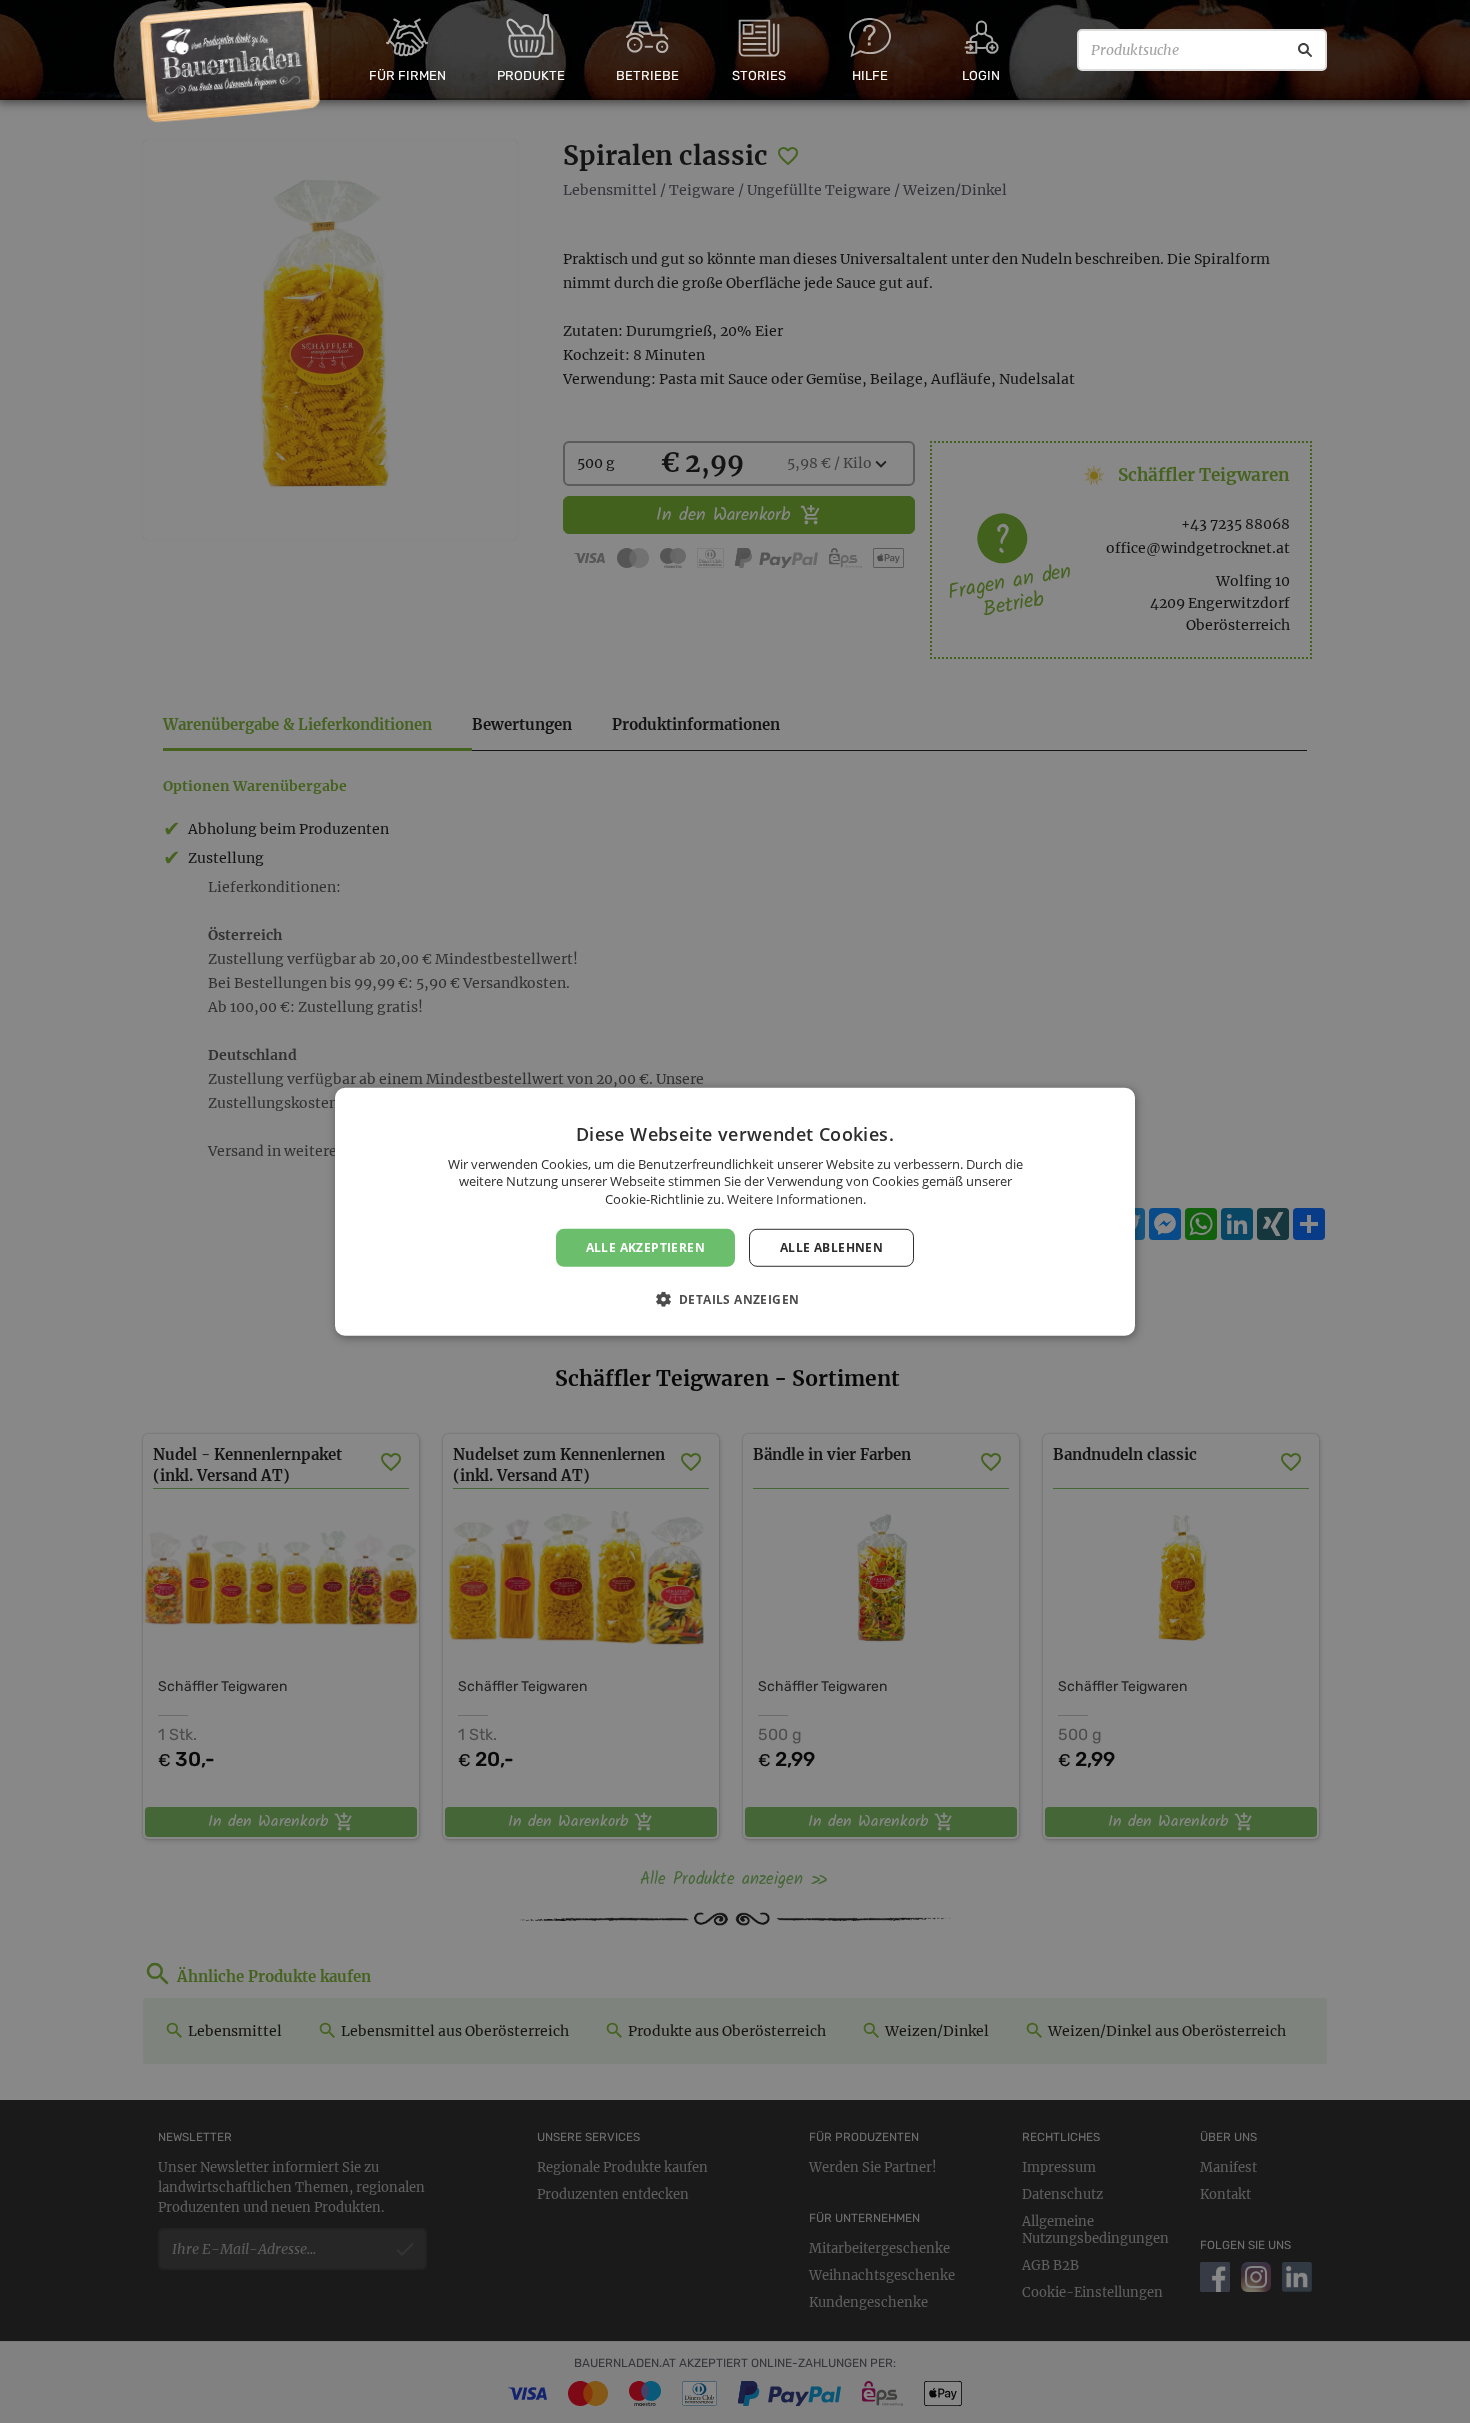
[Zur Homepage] (230, 63)
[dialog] (735, 1211)
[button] (735, 1299)
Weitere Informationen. (796, 1199)
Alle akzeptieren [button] (645, 1246)
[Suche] (1305, 50)
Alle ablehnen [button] (831, 1246)
